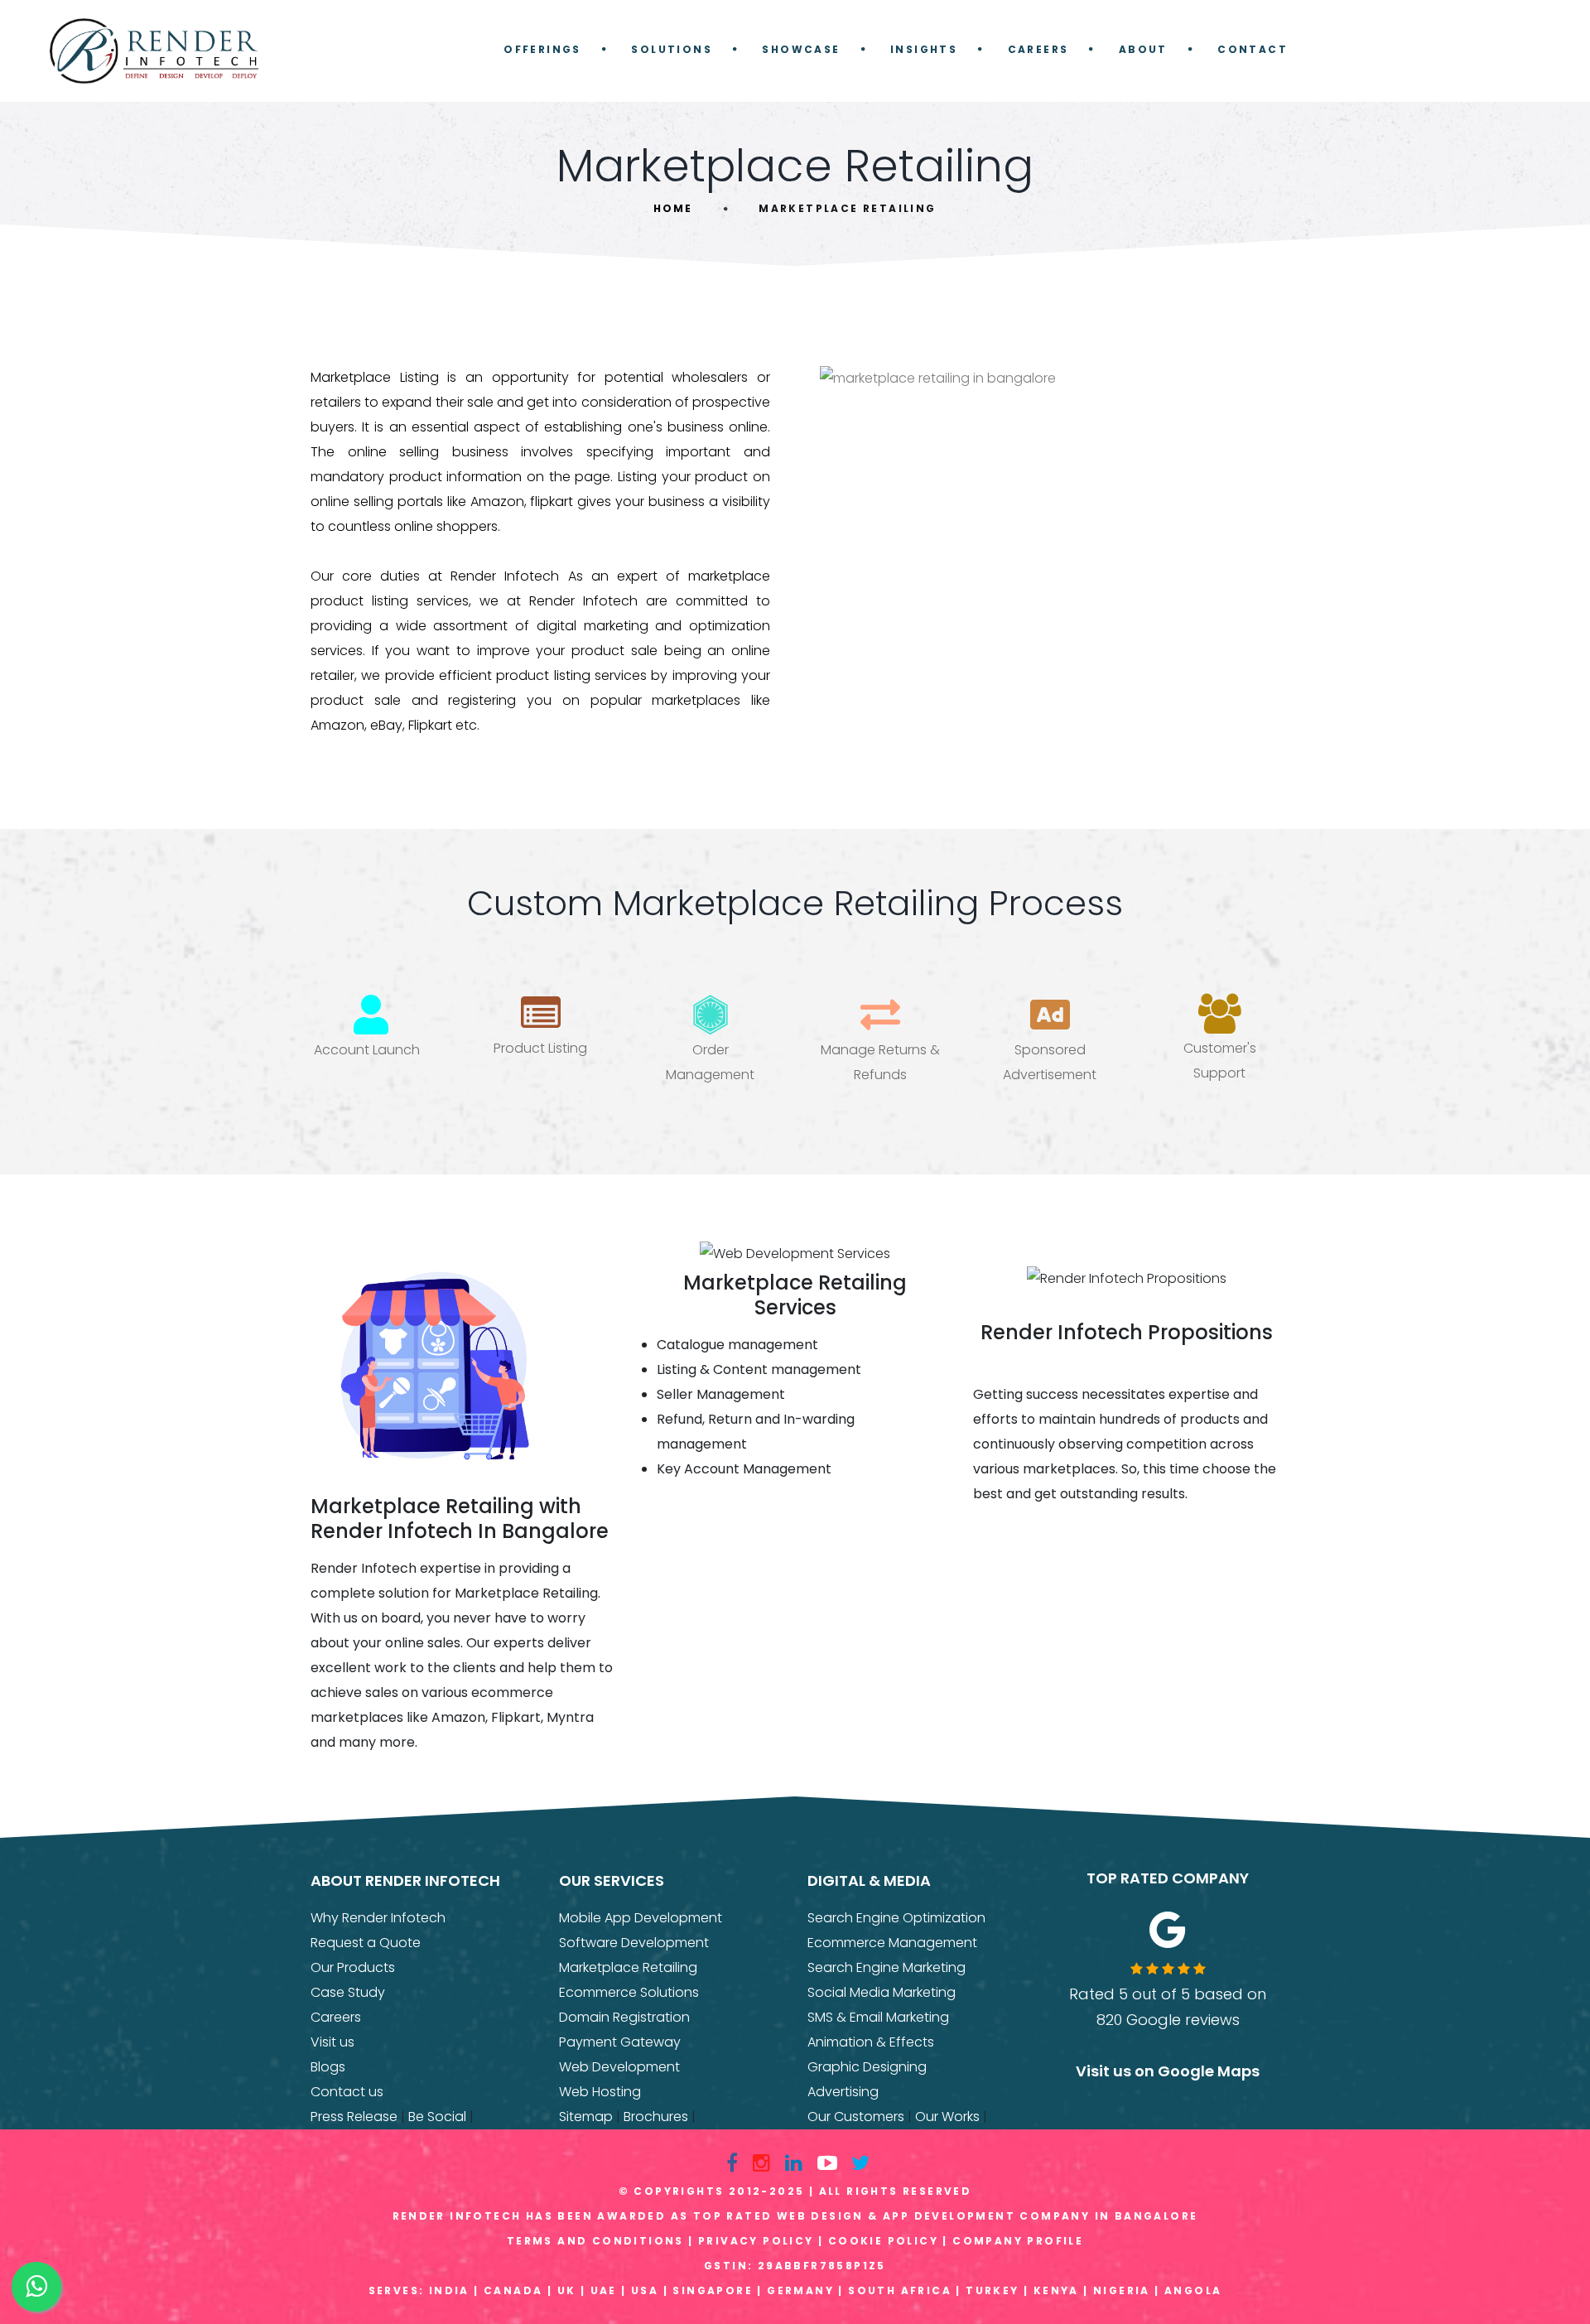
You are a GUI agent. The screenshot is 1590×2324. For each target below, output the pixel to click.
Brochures (656, 2117)
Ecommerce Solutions (629, 1992)
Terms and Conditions (595, 2241)
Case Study (348, 1992)
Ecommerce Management (892, 1943)
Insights (924, 49)
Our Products (353, 1967)
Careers (1038, 49)
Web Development (619, 2067)
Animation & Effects (871, 2042)
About (1143, 49)
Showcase (801, 49)
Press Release (354, 2117)
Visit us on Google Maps (1168, 2071)
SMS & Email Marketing (878, 2017)
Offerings (542, 49)
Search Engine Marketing (887, 1967)
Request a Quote (366, 1943)
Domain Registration (624, 2017)
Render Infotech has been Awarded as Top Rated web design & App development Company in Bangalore (795, 2216)
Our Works (947, 2117)
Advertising (843, 2092)
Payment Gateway (620, 2042)
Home (673, 208)
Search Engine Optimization (896, 1918)
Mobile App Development (641, 1918)
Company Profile (1018, 2241)
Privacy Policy (756, 2241)
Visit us (332, 2042)
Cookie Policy (883, 2241)
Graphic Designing (867, 2067)
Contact (1253, 49)
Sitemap (586, 2117)
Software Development (634, 1943)
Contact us (347, 2092)
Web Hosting (600, 2092)
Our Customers (856, 2117)
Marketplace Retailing (628, 1967)
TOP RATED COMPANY (1168, 1878)
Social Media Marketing (882, 1992)
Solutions (672, 49)
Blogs (328, 2067)
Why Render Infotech (378, 1918)
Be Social (437, 2117)
